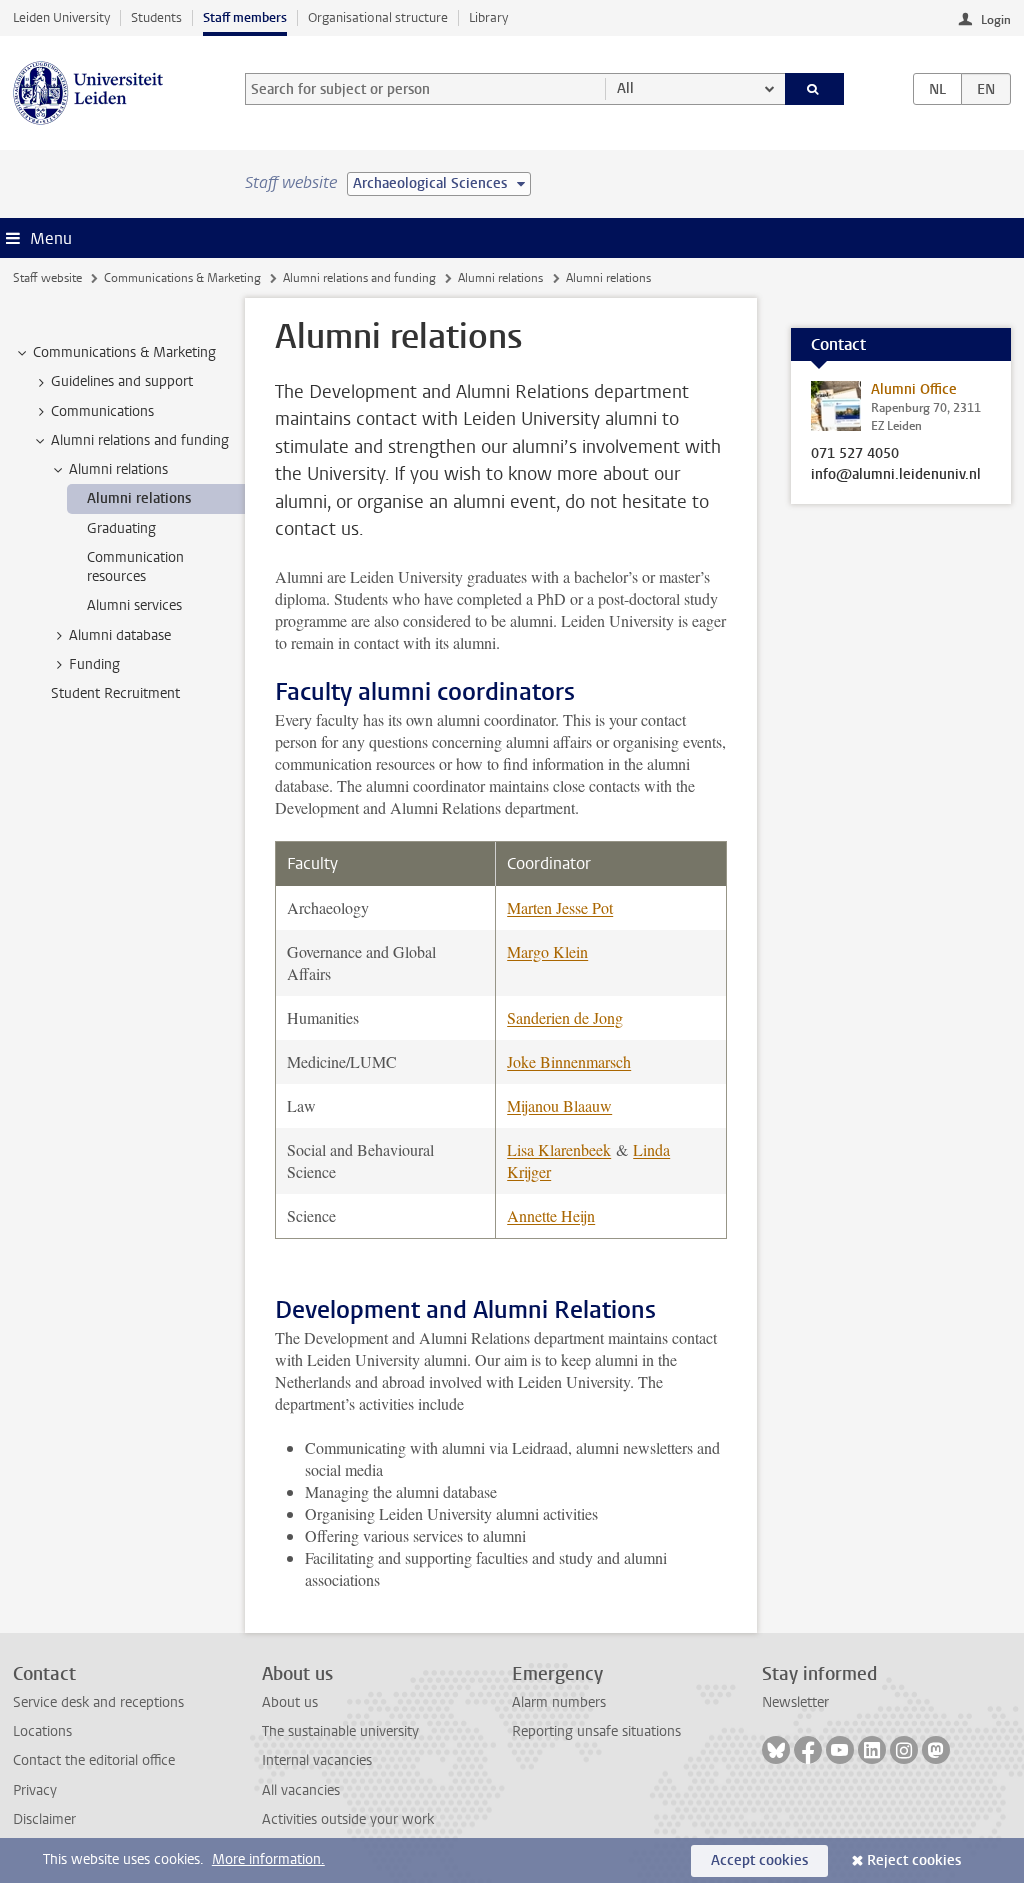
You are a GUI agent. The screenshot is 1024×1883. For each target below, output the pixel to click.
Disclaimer (44, 1819)
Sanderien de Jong (565, 1017)
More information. (268, 1859)
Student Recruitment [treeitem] (115, 693)
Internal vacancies (317, 1760)
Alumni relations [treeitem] (118, 469)
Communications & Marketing (182, 278)
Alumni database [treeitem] (120, 635)
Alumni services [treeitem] (134, 605)
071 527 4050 (855, 454)
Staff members (245, 17)
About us (290, 1702)
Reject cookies (914, 1860)
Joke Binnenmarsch (569, 1061)
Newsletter (795, 1702)
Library (488, 17)
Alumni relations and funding (359, 278)
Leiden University (61, 17)
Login (996, 20)
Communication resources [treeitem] (135, 567)
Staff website (47, 278)
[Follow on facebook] (808, 1750)
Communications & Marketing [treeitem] (124, 352)
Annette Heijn (551, 1215)
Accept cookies (759, 1860)
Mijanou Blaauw (559, 1105)
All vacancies (301, 1790)
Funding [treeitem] (94, 664)
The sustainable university (340, 1731)
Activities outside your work (348, 1819)
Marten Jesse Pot (560, 907)
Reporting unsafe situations (596, 1731)
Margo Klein (547, 951)
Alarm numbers (559, 1702)
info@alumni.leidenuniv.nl (896, 475)
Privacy (35, 1790)
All (625, 88)
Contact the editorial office (94, 1760)
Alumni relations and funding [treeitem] (140, 440)
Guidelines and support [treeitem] (122, 381)
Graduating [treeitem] (121, 528)
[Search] (815, 89)
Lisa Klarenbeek (559, 1149)
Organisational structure (378, 17)
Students (156, 17)
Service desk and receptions (98, 1702)
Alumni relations (500, 278)
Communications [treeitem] (102, 411)
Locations (42, 1731)
